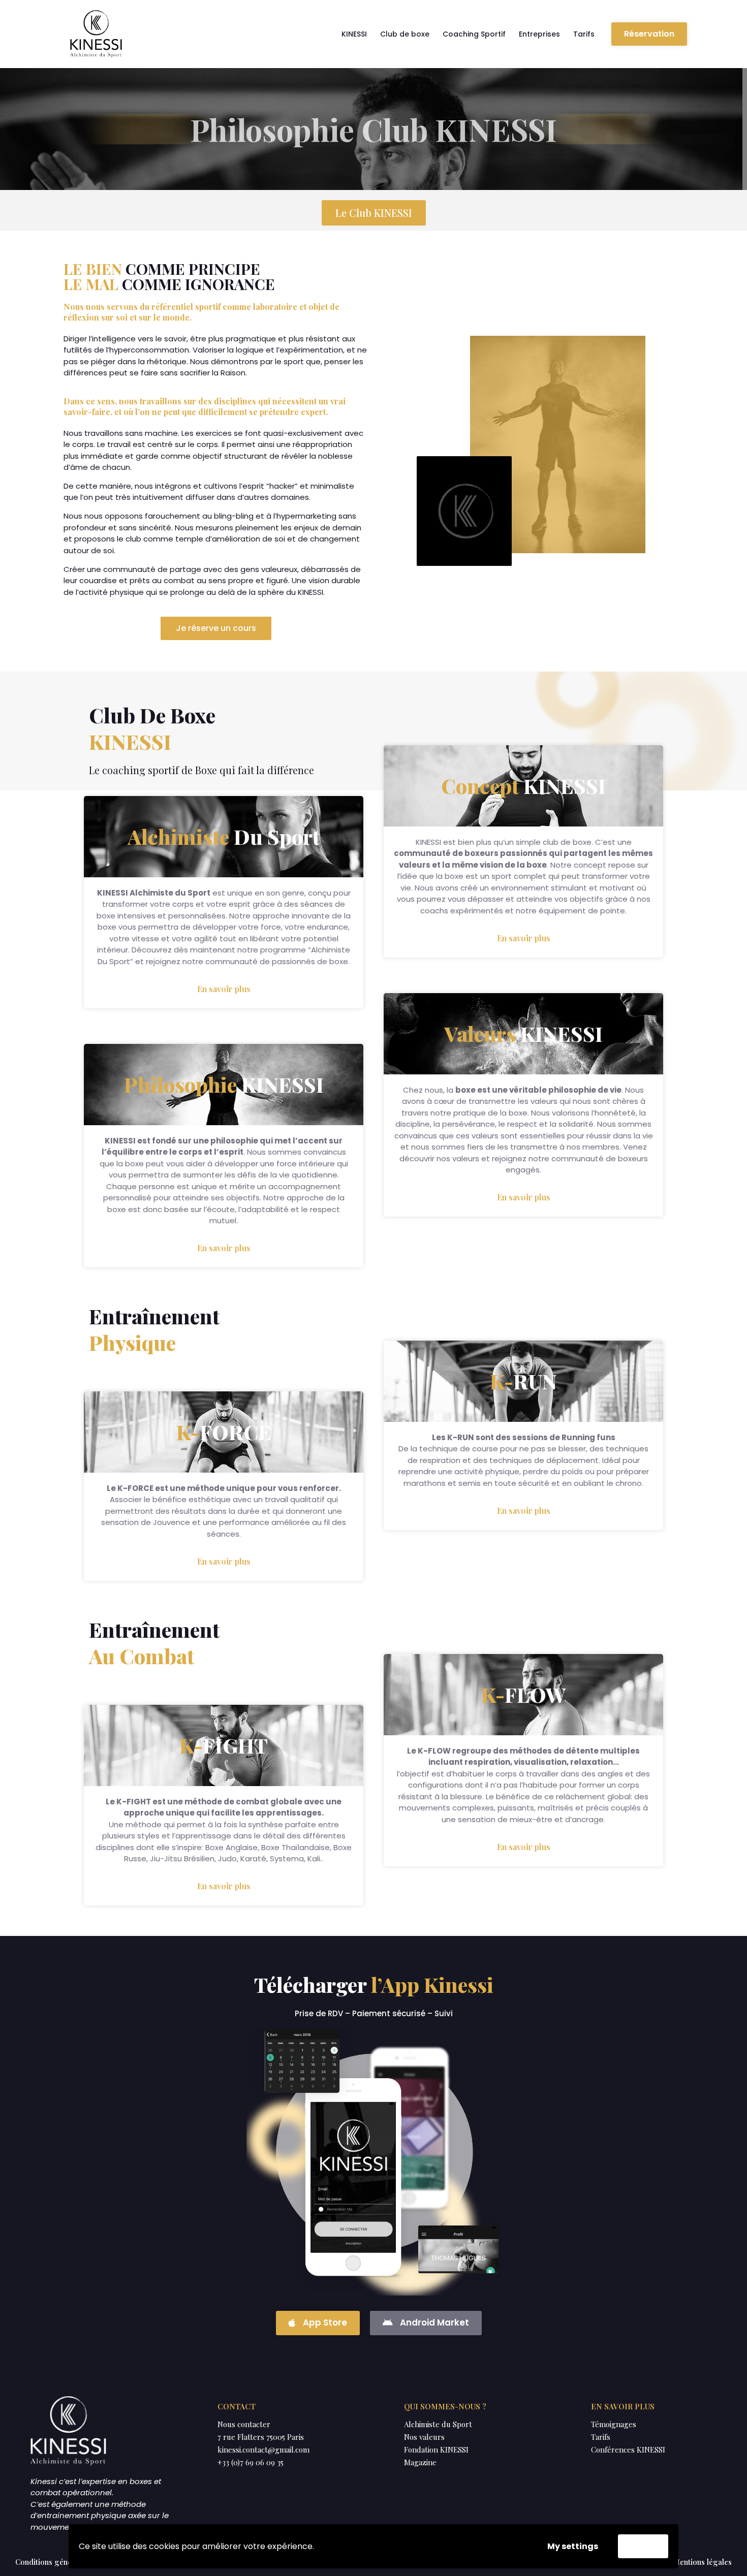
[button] (649, 34)
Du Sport (224, 836)
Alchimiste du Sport (438, 2424)
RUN (523, 1381)
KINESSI (354, 34)
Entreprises (539, 34)
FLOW (523, 1694)
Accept (643, 2546)
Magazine (420, 2462)
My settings (573, 2546)
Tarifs (584, 34)
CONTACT (237, 2406)
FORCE (224, 1432)
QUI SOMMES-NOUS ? (445, 2406)
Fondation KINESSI (436, 2450)
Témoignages (614, 2424)
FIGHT (224, 1745)
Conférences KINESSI (628, 2450)
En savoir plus (224, 989)
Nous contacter (244, 2424)
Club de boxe (405, 34)
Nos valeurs (424, 2437)
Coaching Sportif (474, 34)
